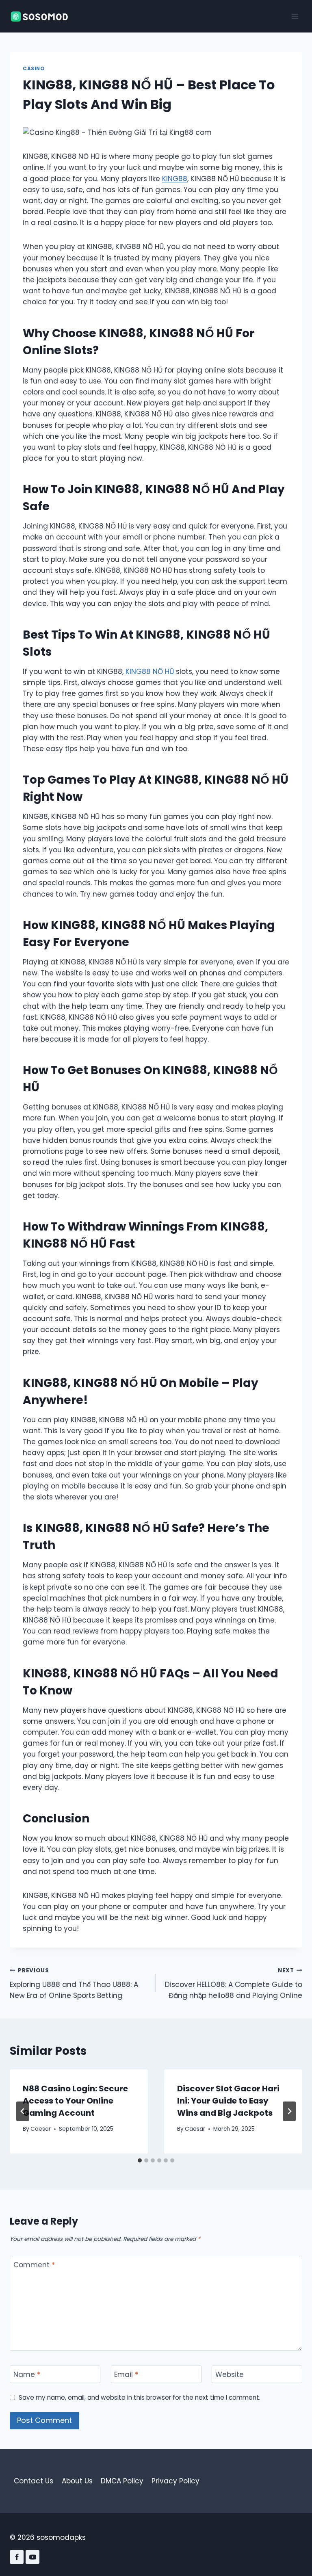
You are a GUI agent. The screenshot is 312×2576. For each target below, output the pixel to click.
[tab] (140, 2160)
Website (230, 2375)
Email (126, 2375)
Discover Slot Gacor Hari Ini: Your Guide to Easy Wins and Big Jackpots (228, 2101)
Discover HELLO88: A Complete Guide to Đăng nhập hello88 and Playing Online (234, 1983)
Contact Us (34, 2481)
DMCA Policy (122, 2481)
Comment (34, 2265)
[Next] (289, 2111)
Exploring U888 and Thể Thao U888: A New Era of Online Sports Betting (74, 1983)
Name (27, 2375)
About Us (77, 2481)
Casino (34, 69)
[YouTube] (32, 2557)
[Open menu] (295, 16)
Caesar (41, 2129)
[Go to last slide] (23, 2111)
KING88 (175, 179)
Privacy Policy (175, 2481)
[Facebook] (17, 2557)
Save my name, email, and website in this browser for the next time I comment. (140, 2398)
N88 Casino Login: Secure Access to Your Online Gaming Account (75, 2101)
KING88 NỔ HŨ (150, 672)
